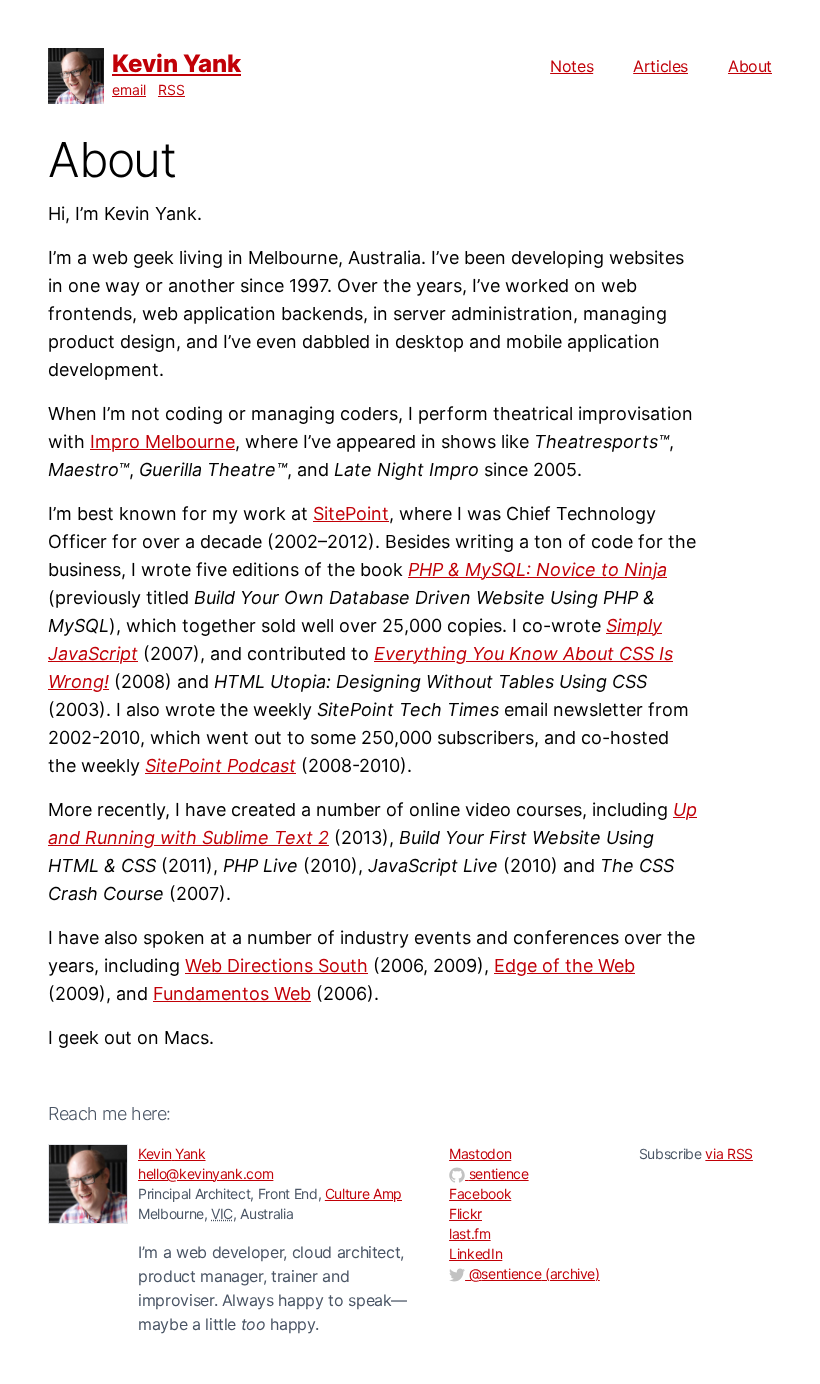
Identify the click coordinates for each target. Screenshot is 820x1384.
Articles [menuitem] (660, 66)
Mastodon (480, 1153)
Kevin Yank (176, 63)
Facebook (480, 1193)
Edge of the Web (564, 965)
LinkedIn (475, 1253)
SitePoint (351, 513)
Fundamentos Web (232, 993)
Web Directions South (276, 965)
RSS (171, 89)
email (129, 89)
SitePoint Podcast (220, 765)
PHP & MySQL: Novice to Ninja (537, 569)
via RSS (729, 1153)
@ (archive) (532, 1273)
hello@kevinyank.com (205, 1173)
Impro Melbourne (162, 441)
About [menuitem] (750, 66)
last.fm (470, 1233)
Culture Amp (363, 1193)
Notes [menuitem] (571, 66)
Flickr (465, 1213)
